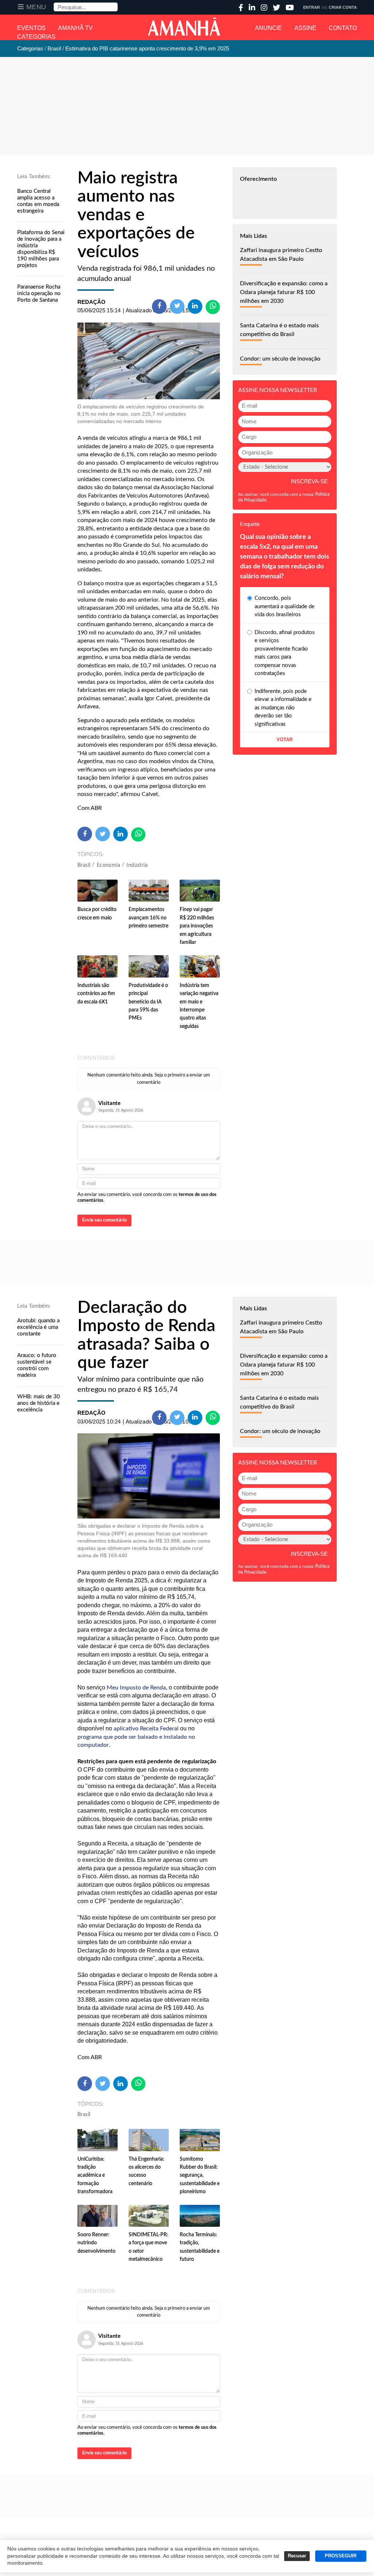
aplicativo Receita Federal (146, 1729)
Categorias (36, 37)
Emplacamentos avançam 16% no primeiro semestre (148, 918)
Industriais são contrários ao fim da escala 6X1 (96, 994)
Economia (108, 865)
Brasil (84, 865)
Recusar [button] (297, 2556)
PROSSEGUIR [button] (341, 2556)
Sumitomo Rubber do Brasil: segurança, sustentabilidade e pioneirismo (200, 2176)
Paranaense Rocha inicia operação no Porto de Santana (39, 294)
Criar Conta (343, 7)
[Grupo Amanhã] (184, 27)
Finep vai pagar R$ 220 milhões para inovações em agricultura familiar (197, 926)
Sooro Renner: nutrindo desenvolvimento (96, 2243)
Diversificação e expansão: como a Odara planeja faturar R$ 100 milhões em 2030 (284, 292)
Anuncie (268, 28)
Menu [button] (36, 7)
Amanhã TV (75, 28)
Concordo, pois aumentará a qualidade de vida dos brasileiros (285, 606)
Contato (343, 28)
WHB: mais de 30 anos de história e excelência (39, 1403)
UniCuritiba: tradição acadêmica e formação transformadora (95, 2176)
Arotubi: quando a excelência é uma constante (38, 1327)
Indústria (137, 865)
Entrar (312, 7)
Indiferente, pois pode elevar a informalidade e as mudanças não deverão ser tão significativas (283, 708)
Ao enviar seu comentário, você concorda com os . (147, 1198)
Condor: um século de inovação (280, 359)
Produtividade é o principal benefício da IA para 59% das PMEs (148, 1002)
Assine (305, 28)
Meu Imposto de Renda (136, 1688)
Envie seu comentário (104, 1220)
